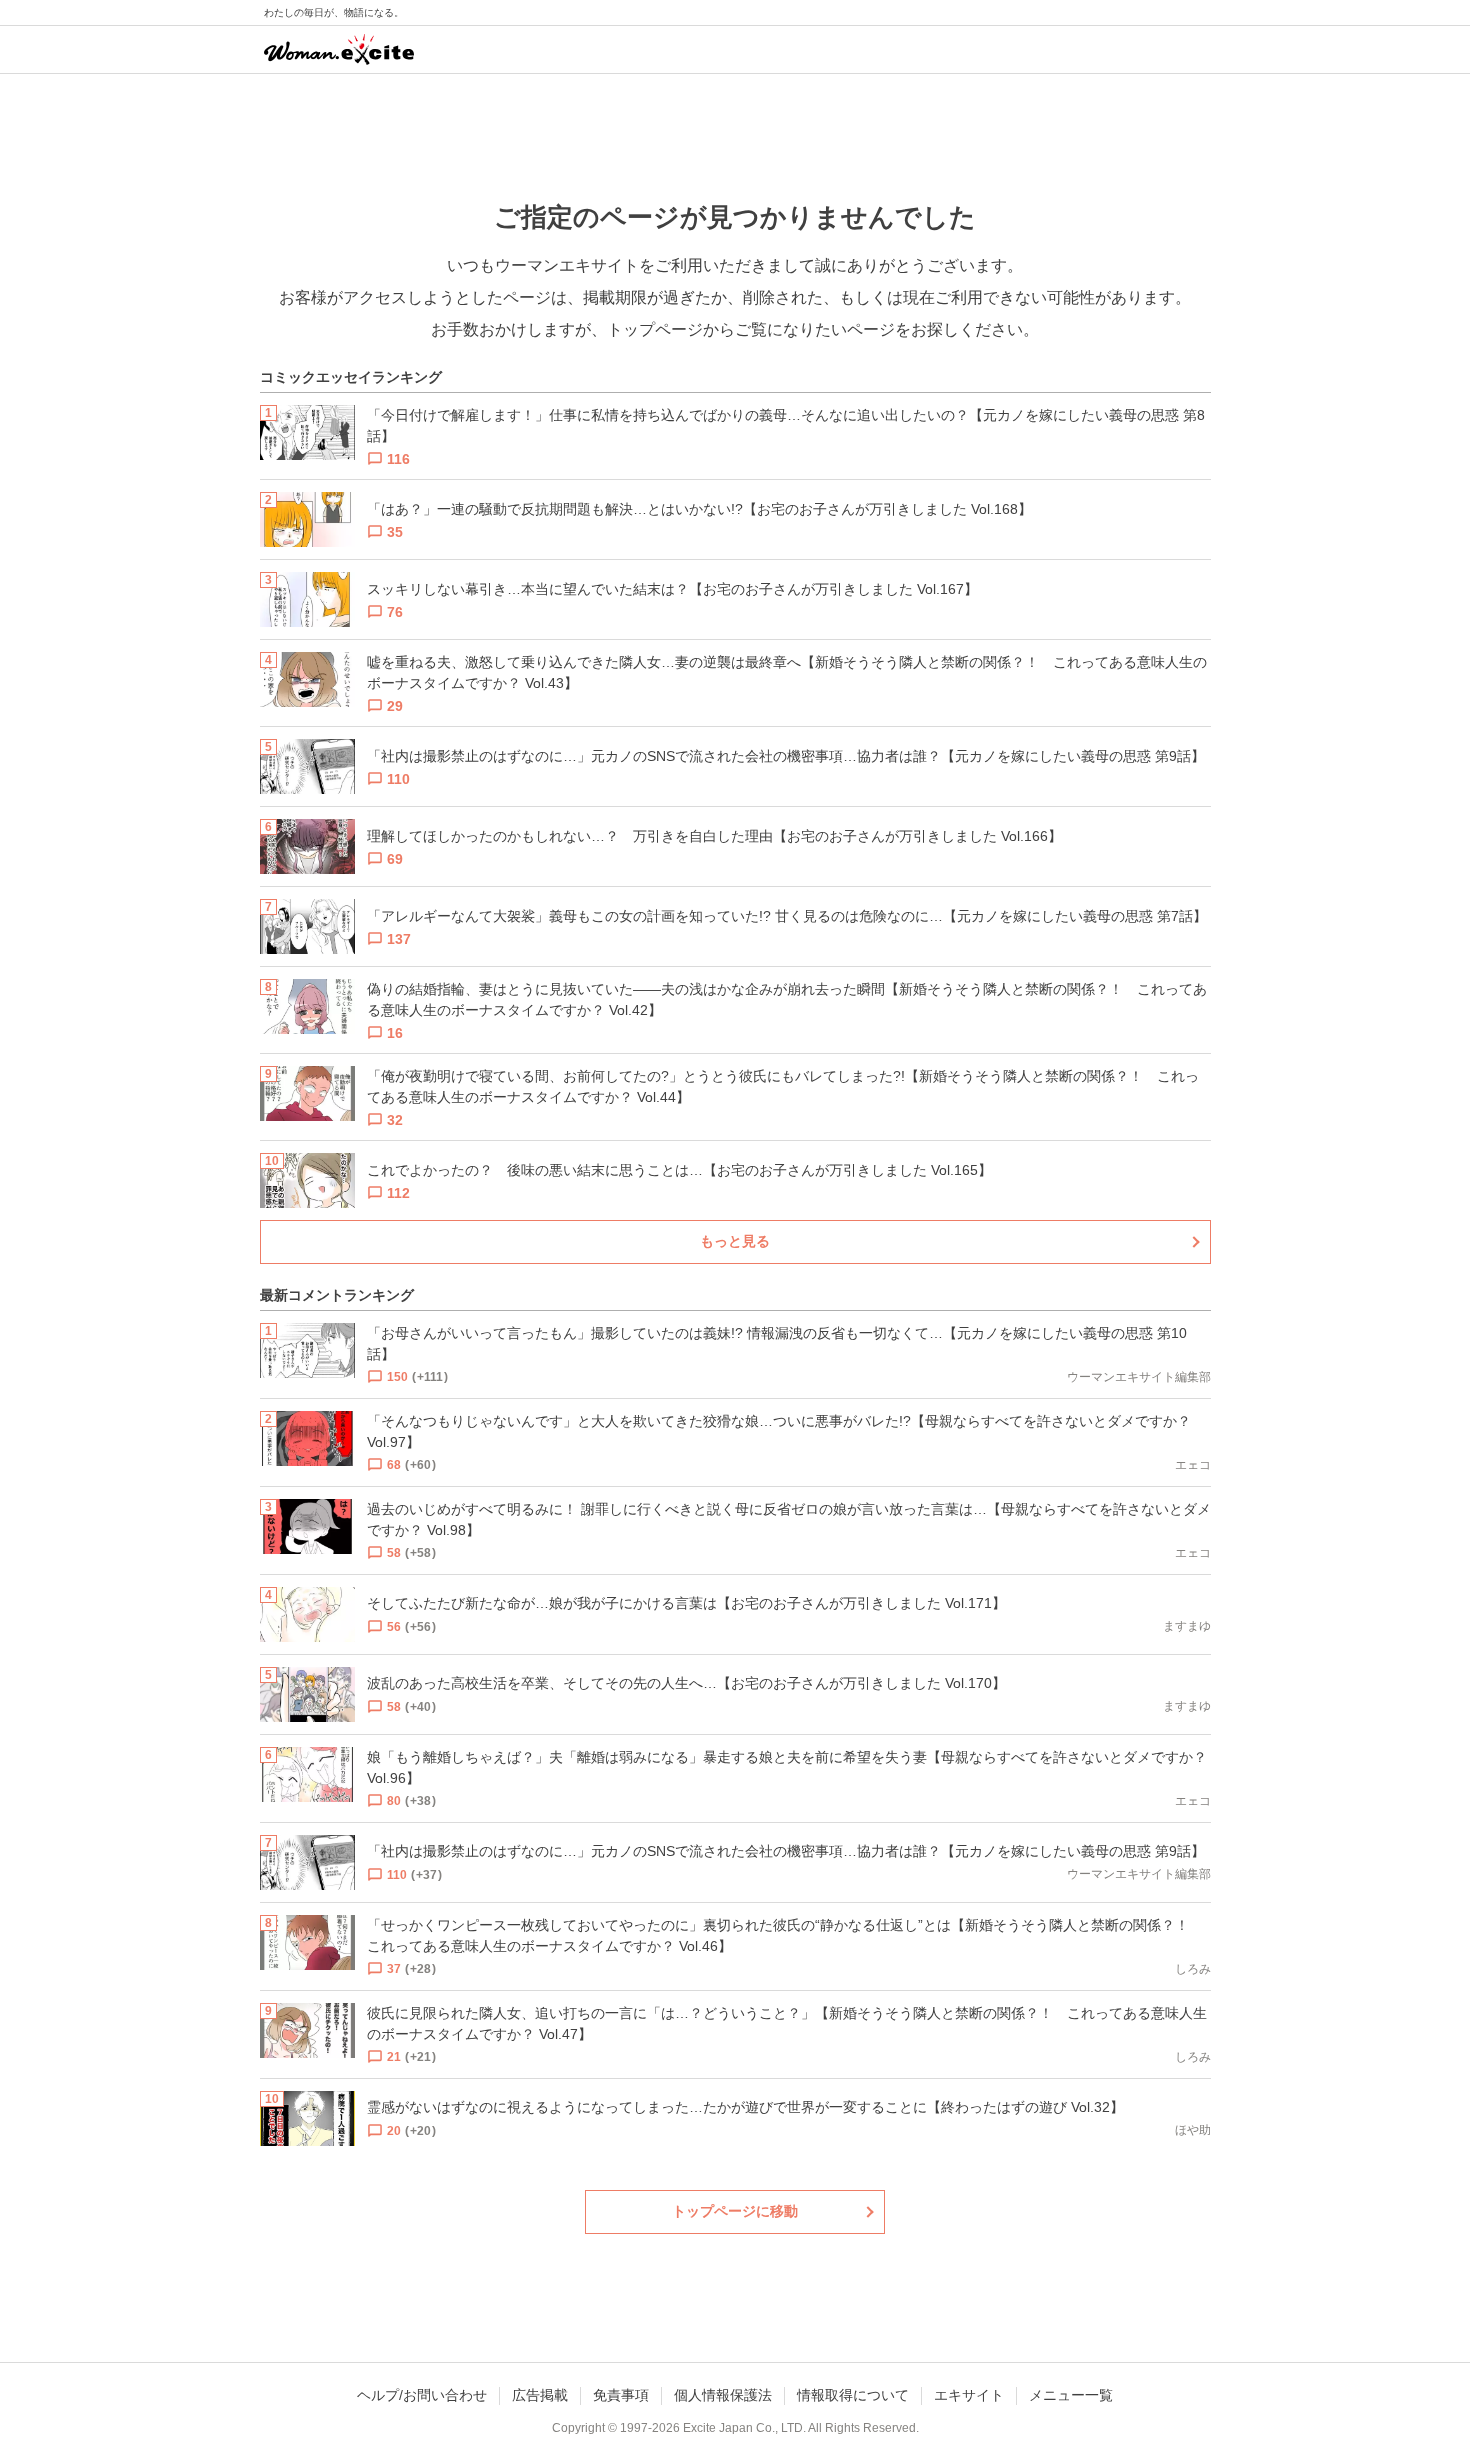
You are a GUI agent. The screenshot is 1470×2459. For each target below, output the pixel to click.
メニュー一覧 (1071, 2395)
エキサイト (969, 2395)
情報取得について (853, 2395)
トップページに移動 (735, 2211)
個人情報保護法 (723, 2395)
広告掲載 (540, 2395)
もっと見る (735, 1241)
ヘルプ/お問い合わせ (422, 2395)
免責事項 (621, 2395)
